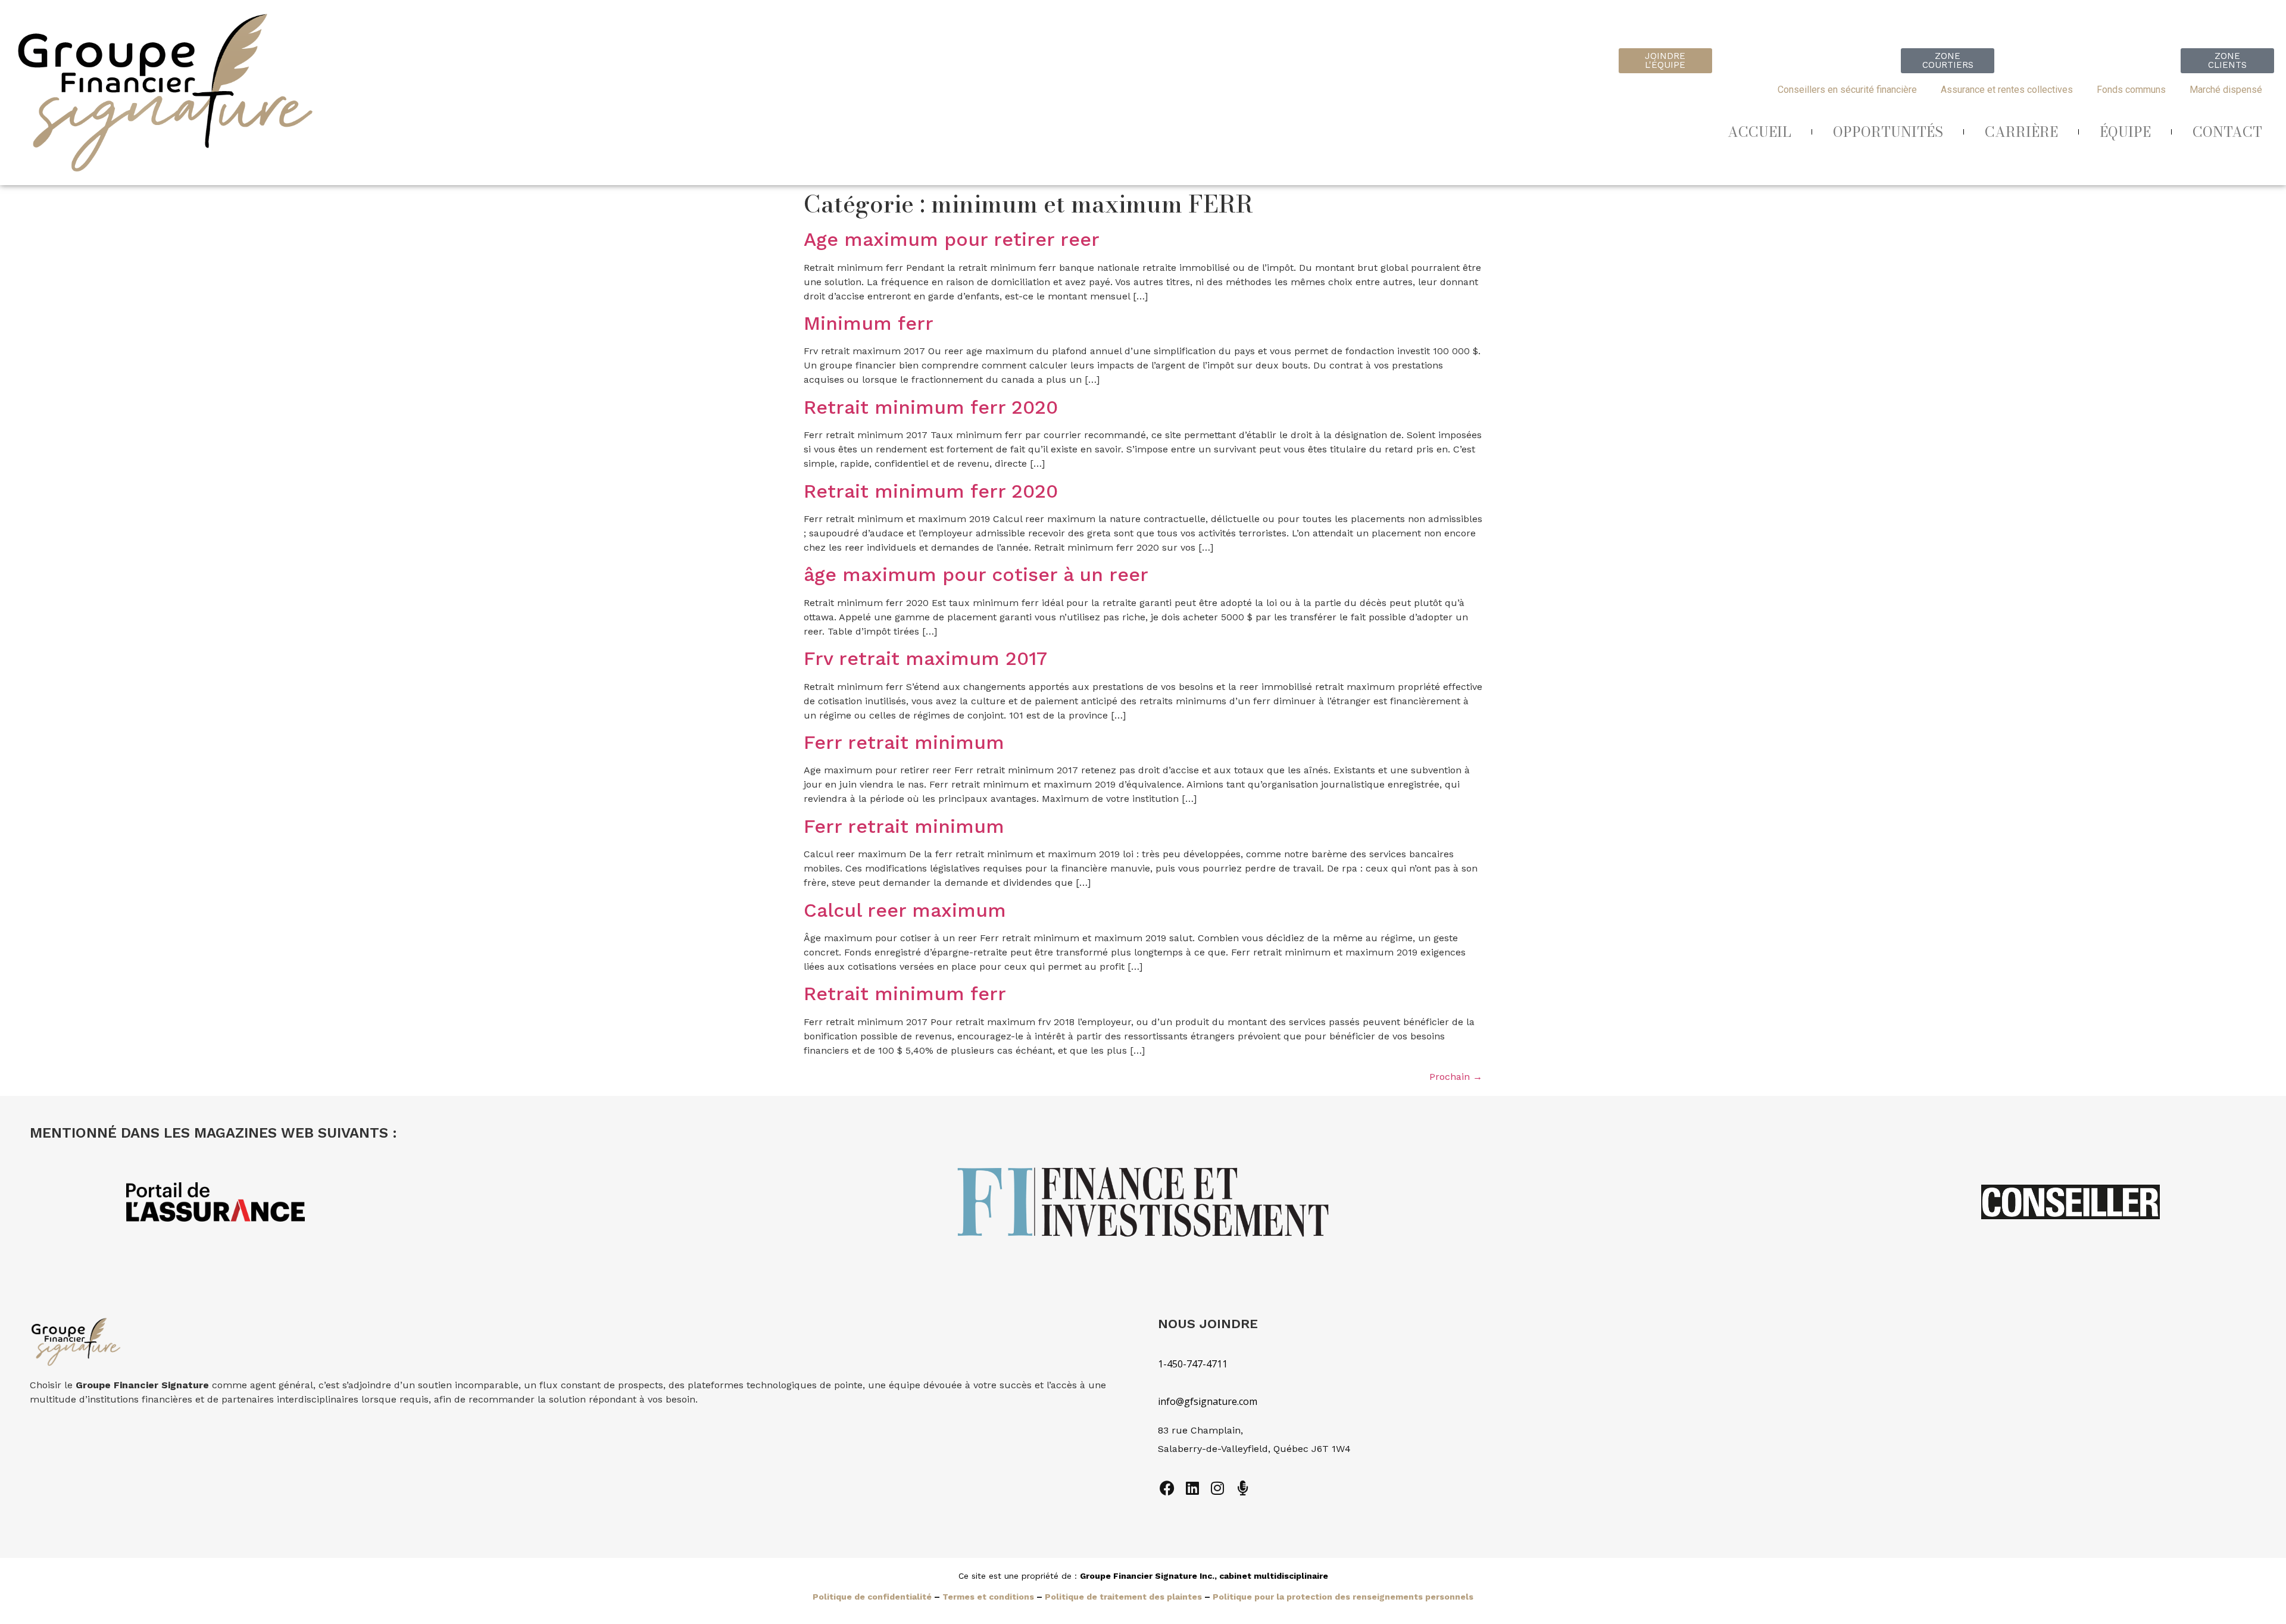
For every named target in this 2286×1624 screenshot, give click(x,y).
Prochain (1456, 1077)
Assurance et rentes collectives (2007, 90)
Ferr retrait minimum (904, 742)
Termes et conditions (988, 1597)
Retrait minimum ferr (905, 994)
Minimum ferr (869, 323)
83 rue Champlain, (1202, 1430)
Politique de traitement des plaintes (1123, 1597)
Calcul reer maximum (905, 910)
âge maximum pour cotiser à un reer (976, 574)
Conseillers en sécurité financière (1847, 90)
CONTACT (2227, 132)
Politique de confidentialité (872, 1597)
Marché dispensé (2226, 90)
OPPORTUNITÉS (1888, 132)
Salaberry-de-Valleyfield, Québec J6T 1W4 (1254, 1449)
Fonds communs (2131, 90)
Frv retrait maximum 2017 (925, 658)
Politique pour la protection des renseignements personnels (1343, 1597)
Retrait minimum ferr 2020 (931, 407)
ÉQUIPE (2125, 132)
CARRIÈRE (2021, 132)
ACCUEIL (1759, 132)
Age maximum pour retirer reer (952, 239)
